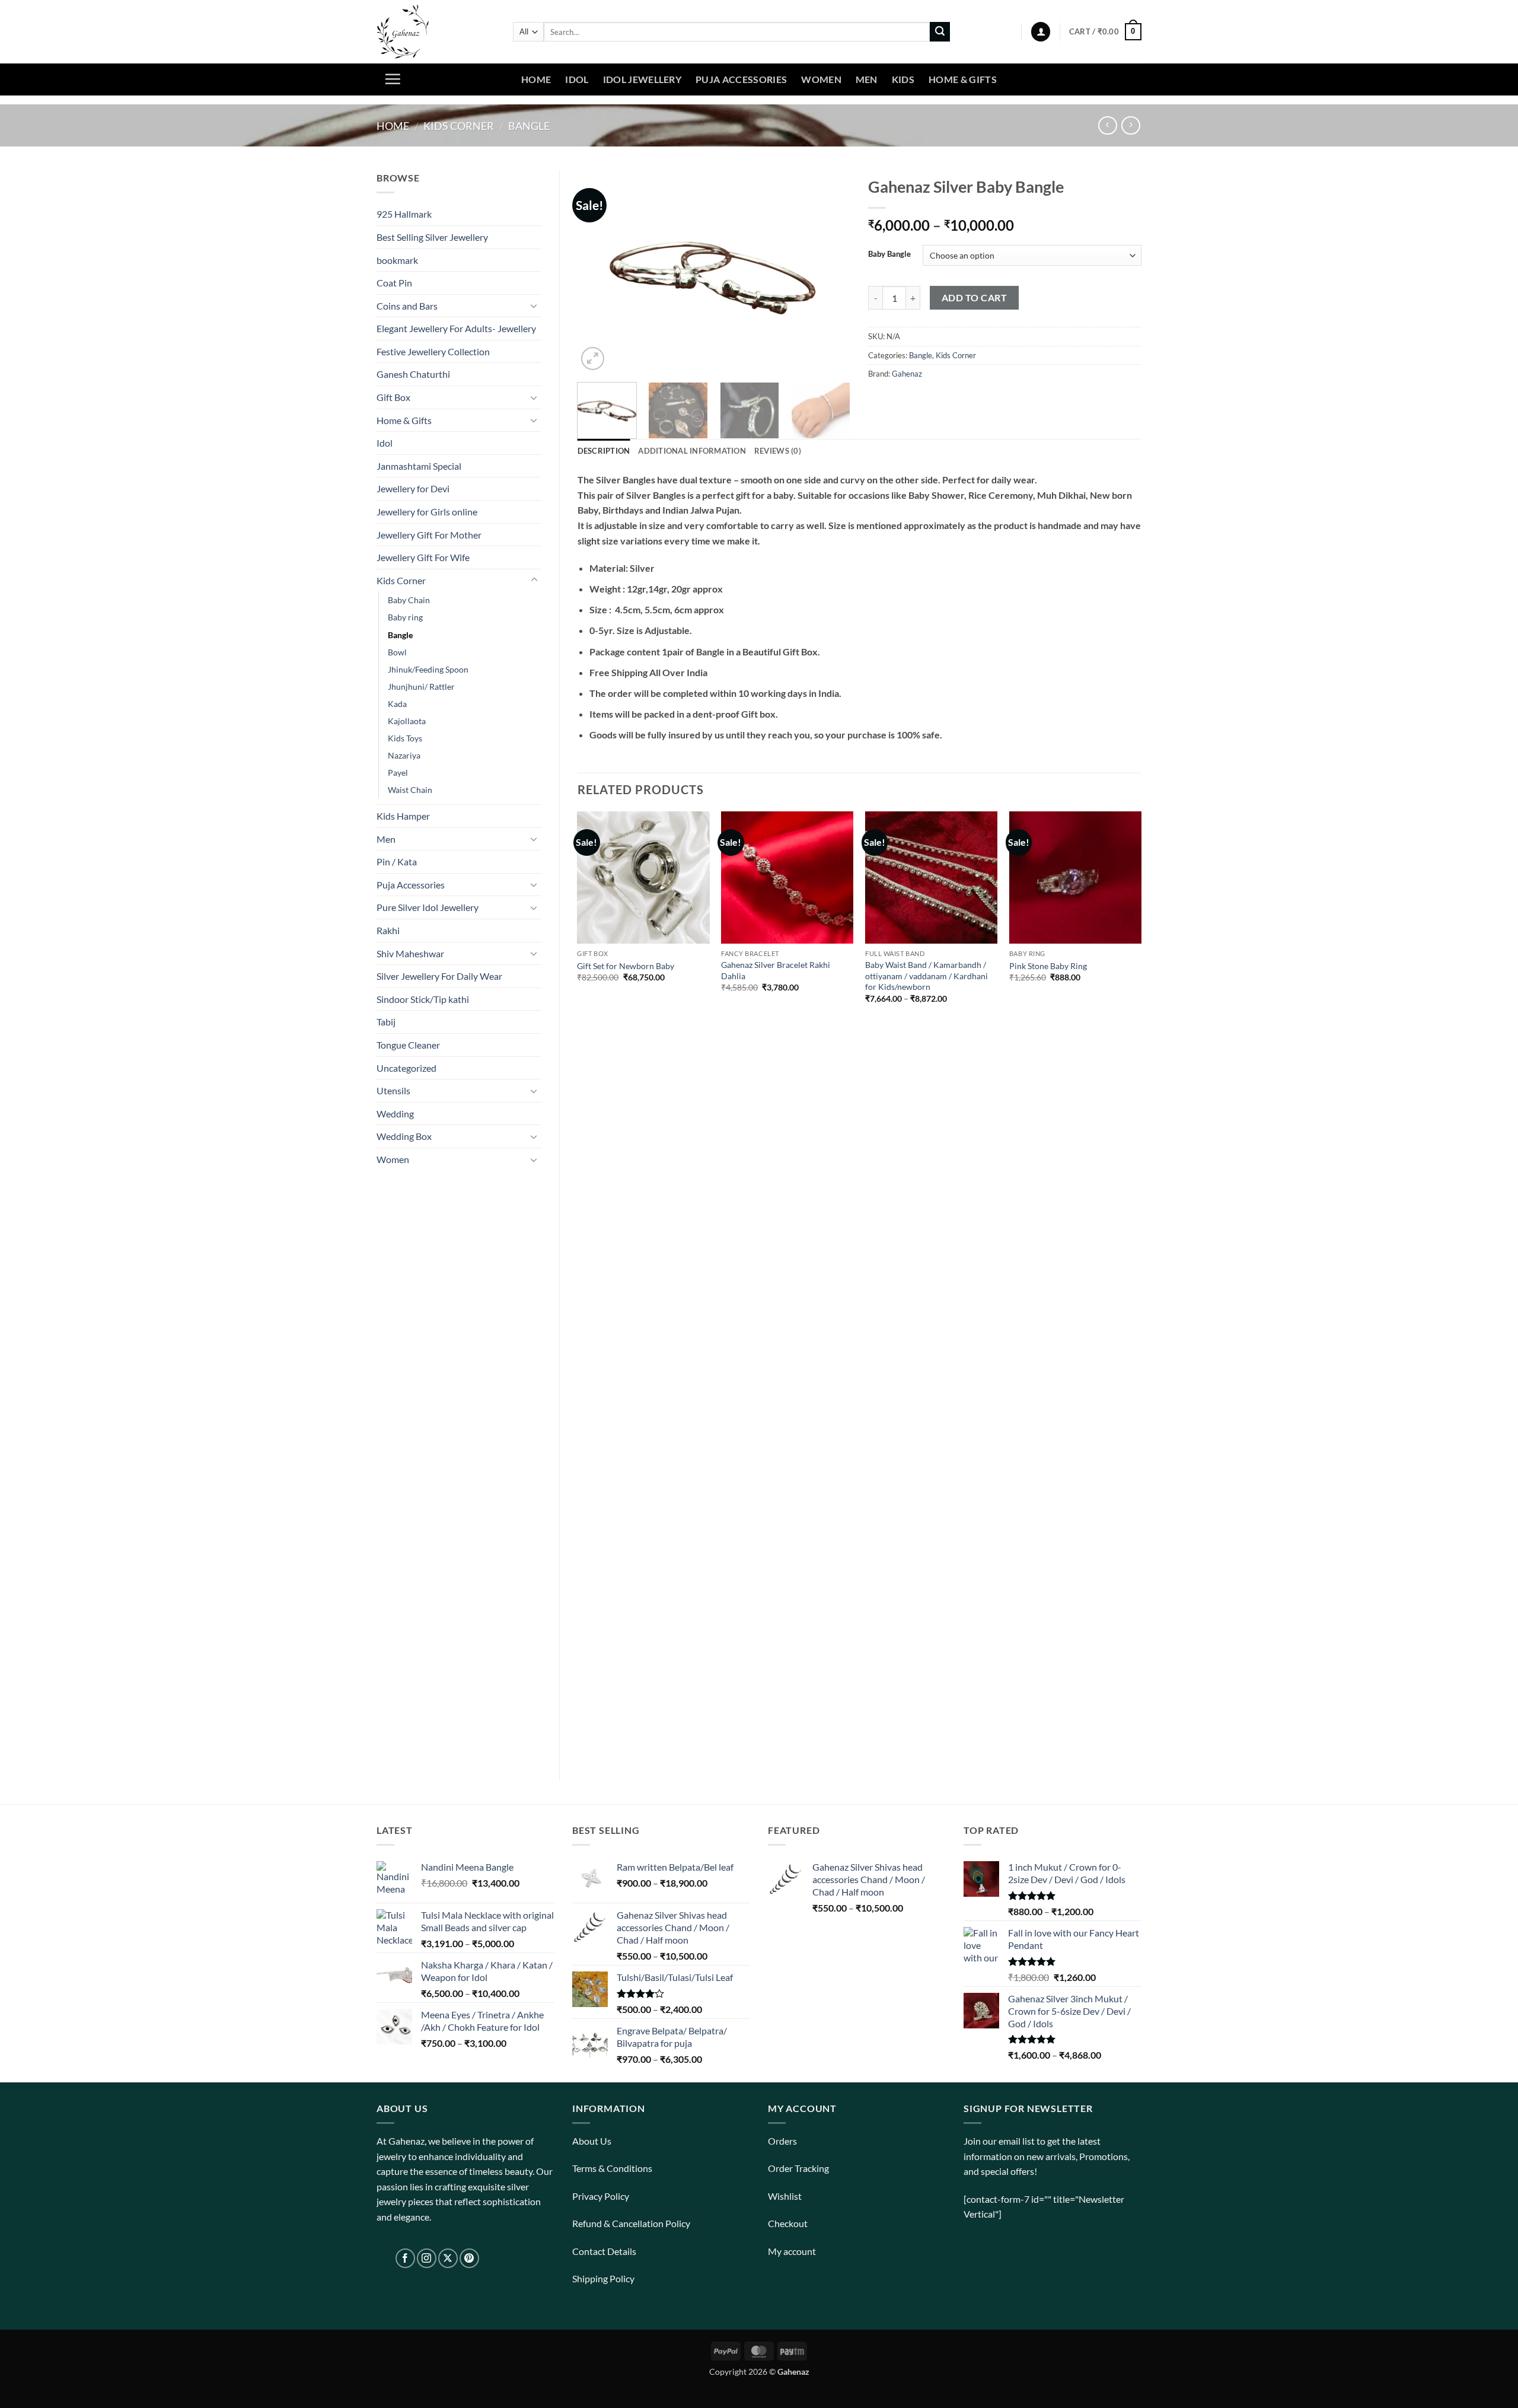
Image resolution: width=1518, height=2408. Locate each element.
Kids (903, 79)
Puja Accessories (741, 79)
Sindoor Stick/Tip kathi (423, 999)
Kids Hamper (403, 816)
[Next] (830, 272)
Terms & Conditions (612, 2168)
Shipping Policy (603, 2278)
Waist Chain (410, 790)
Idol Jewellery (642, 79)
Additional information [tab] (692, 451)
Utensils (393, 1090)
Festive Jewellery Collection (433, 351)
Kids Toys (405, 738)
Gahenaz (907, 374)
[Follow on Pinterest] (469, 2258)
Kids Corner (459, 126)
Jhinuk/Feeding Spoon (428, 669)
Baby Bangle (889, 254)
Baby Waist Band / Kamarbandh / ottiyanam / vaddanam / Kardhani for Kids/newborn (927, 976)
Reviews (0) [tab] (778, 451)
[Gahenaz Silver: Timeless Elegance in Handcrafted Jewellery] (436, 32)
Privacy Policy (601, 2196)
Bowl (397, 652)
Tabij (386, 1022)
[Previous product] (1130, 125)
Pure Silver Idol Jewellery (428, 907)
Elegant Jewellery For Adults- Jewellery (456, 328)
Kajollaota (407, 721)
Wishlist (785, 2196)
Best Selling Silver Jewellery (432, 237)
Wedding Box (404, 1136)
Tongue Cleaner (408, 1045)
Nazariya (404, 755)
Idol (577, 79)
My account (792, 2251)
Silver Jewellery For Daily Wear (439, 976)
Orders (782, 2141)
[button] (1041, 32)
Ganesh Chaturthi (413, 374)
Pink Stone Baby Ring (1048, 966)
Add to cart (974, 298)
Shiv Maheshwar (410, 953)
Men (867, 79)
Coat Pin (394, 283)
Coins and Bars (407, 306)
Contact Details (604, 2251)
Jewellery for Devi (413, 488)
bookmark (397, 260)
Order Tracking (798, 2168)
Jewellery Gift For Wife (423, 557)
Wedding (395, 1114)
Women (821, 79)
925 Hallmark (404, 214)
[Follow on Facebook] (405, 2258)
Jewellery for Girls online (427, 512)
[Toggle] (534, 305)
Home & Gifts (963, 79)
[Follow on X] (448, 2258)
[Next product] (1107, 125)
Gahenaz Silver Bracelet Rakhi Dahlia (776, 970)
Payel (398, 773)
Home (536, 79)
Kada (397, 704)
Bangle (529, 126)
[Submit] (940, 32)
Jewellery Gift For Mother (429, 535)
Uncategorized (406, 1068)
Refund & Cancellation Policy (631, 2223)
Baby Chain (409, 600)
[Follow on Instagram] (427, 2258)
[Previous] (598, 272)
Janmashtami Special (419, 466)
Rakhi (388, 930)
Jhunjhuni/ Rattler (421, 687)
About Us (592, 2141)
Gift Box (393, 397)
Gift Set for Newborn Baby (626, 966)
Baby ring (405, 617)
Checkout (788, 2223)
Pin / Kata (397, 861)
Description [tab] (604, 451)
